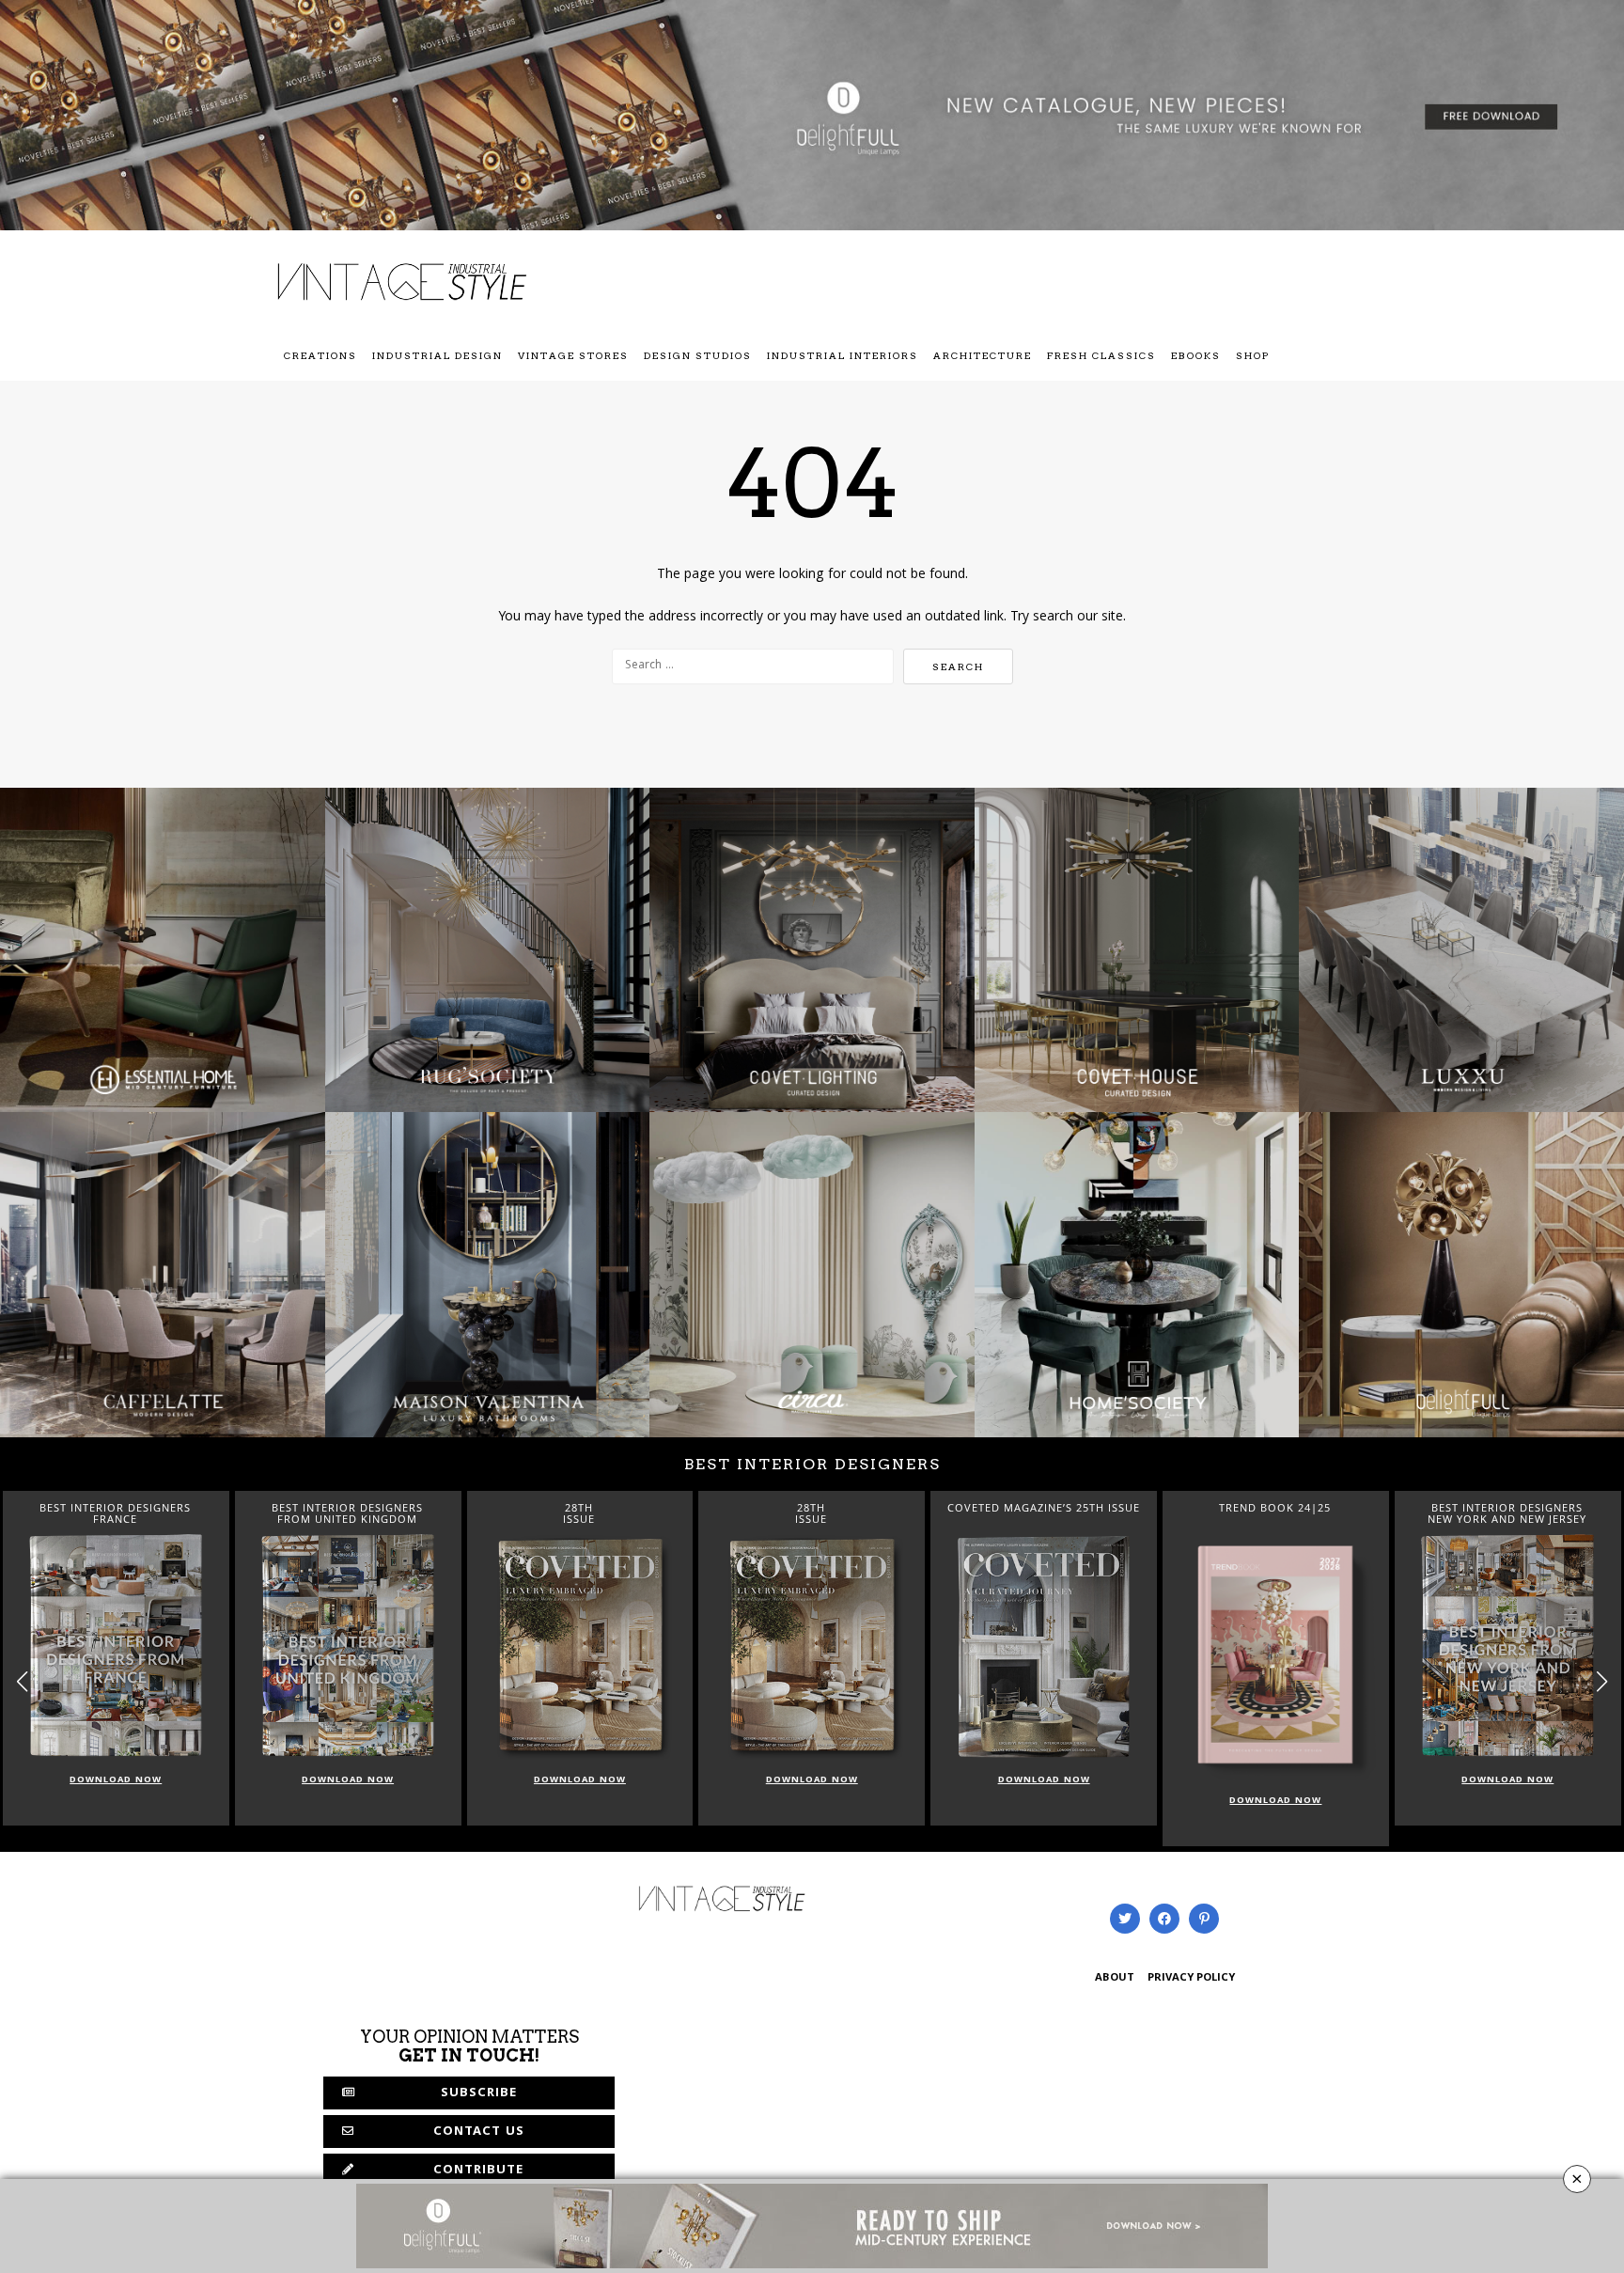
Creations (320, 355)
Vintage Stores (573, 355)
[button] (1602, 1681)
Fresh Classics (1101, 355)
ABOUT (1115, 1978)
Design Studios (698, 355)
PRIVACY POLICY (1191, 1978)
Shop (1253, 355)
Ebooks (1196, 355)
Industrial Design (437, 355)
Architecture (983, 355)
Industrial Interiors (843, 355)
